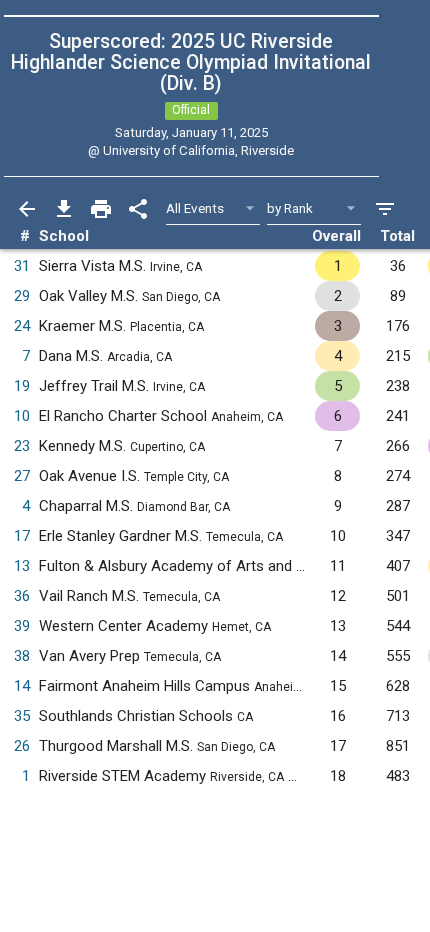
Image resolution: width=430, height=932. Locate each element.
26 (22, 746)
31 (22, 266)
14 (22, 686)
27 (22, 476)
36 (22, 596)
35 (22, 716)
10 (22, 416)
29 (22, 296)
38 (22, 656)
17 (22, 536)
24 (22, 326)
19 (22, 386)
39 (22, 626)
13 (22, 566)
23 (22, 446)
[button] (302, 776)
